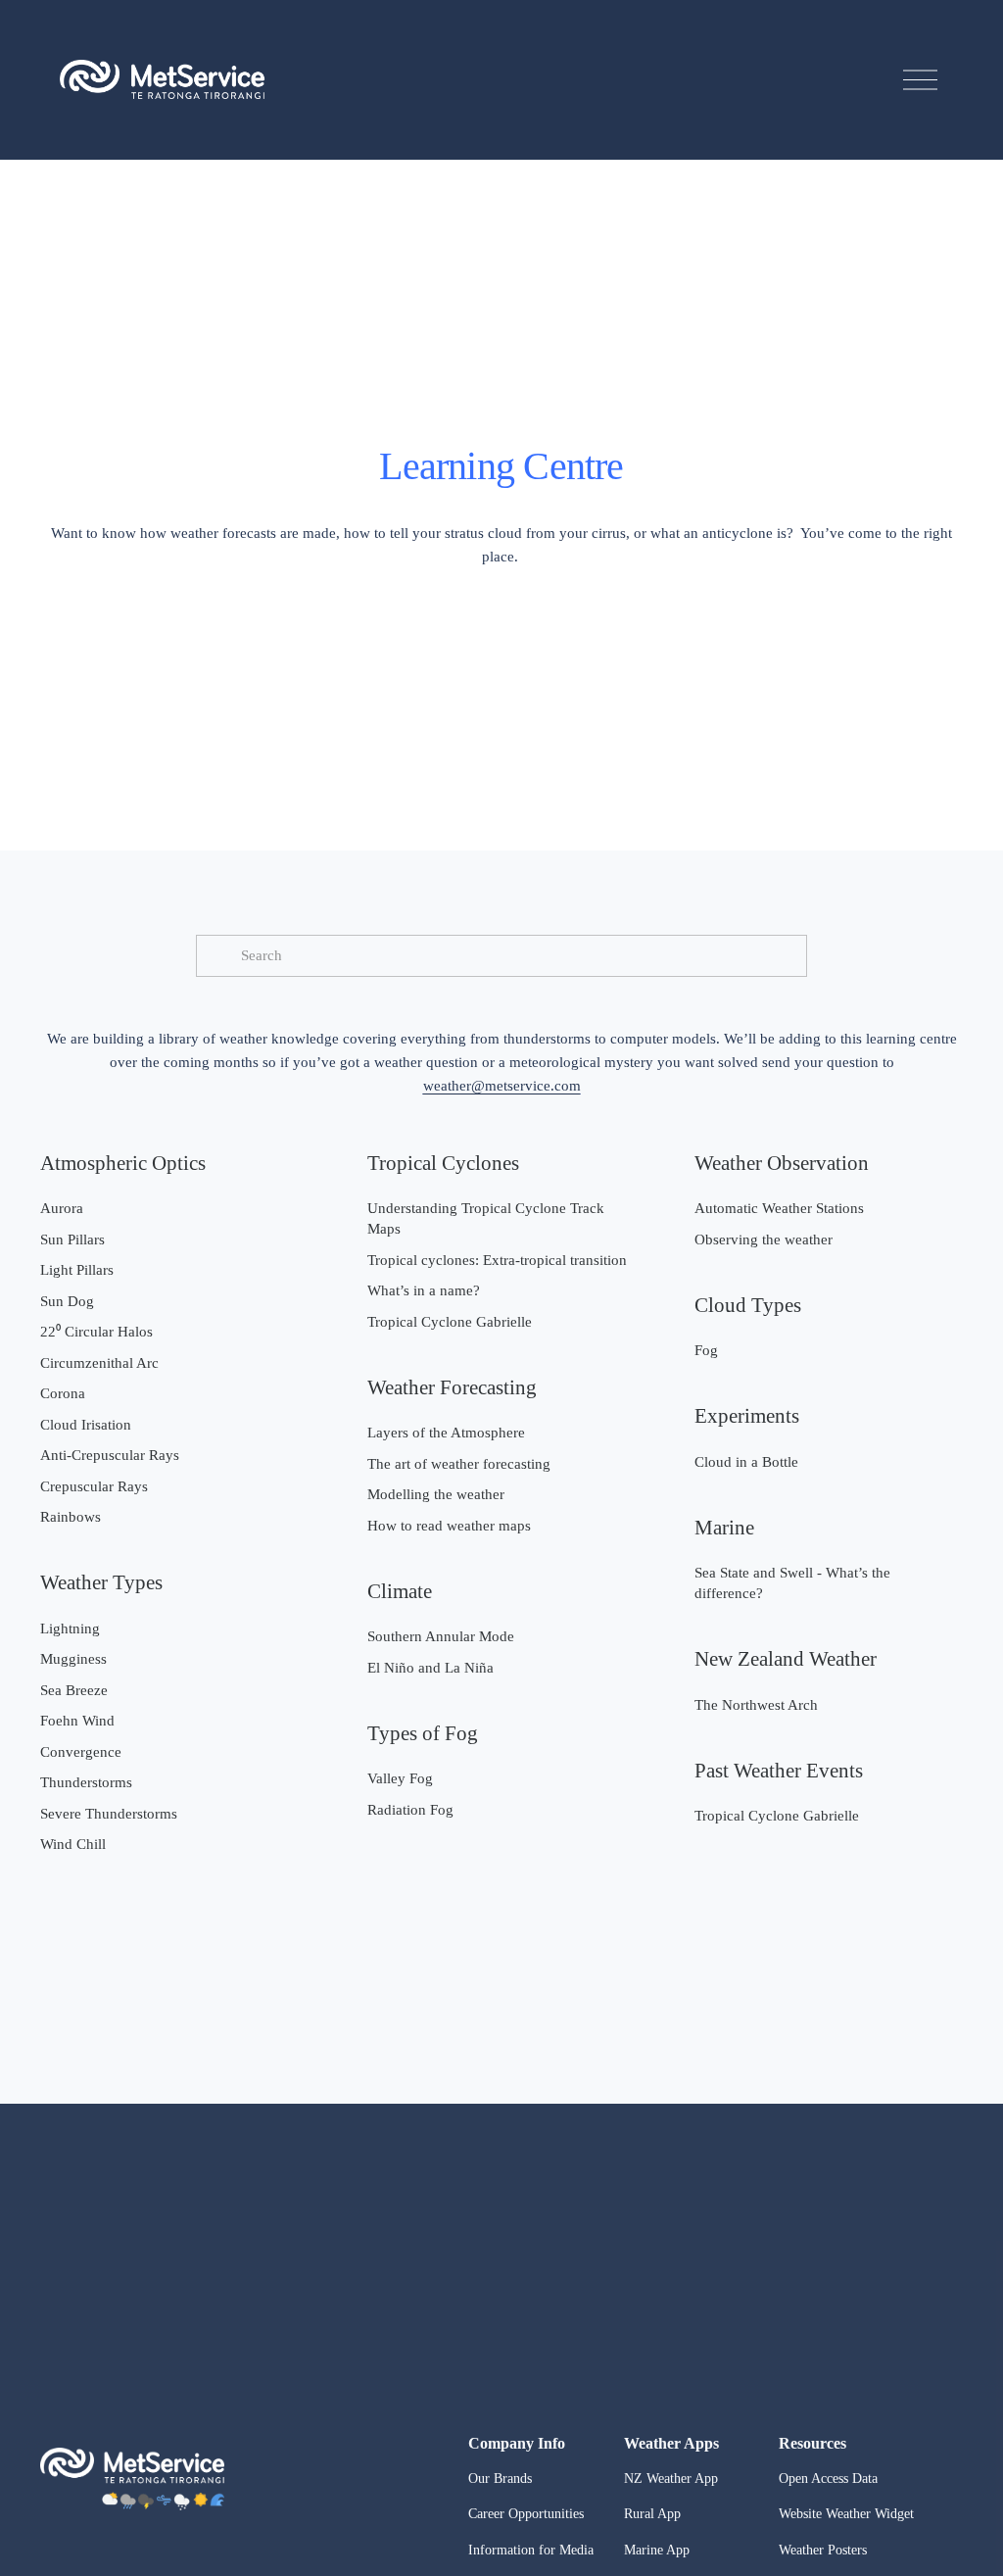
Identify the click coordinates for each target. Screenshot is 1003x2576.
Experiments (747, 1416)
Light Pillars (77, 1270)
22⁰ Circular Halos (96, 1332)
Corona (63, 1393)
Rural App (652, 2514)
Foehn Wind (77, 1721)
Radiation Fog (410, 1810)
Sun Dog (67, 1301)
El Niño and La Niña (430, 1668)
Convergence (81, 1752)
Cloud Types (748, 1305)
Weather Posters (823, 2550)
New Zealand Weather (786, 1659)
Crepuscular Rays (94, 1486)
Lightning (70, 1628)
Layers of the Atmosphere (446, 1433)
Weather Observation (782, 1163)
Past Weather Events (779, 1771)
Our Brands (500, 2479)
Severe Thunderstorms (109, 1814)
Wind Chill (73, 1844)
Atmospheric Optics (123, 1163)
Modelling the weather (436, 1494)
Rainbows (71, 1517)
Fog (706, 1350)
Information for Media (531, 2550)
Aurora (62, 1208)
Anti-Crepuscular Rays (110, 1455)
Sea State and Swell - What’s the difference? (792, 1583)
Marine (724, 1528)
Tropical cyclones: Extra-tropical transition (497, 1260)
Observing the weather (764, 1239)
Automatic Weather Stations (779, 1208)
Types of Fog (423, 1733)
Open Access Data (828, 2479)
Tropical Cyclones (443, 1163)
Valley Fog (400, 1778)
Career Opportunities (526, 2514)
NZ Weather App (671, 2479)
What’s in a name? (424, 1290)
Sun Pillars (72, 1239)
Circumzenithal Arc (99, 1363)
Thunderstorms (86, 1782)
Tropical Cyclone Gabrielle (450, 1322)
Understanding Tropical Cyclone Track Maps (486, 1218)
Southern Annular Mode (441, 1636)
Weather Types (101, 1582)
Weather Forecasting (452, 1387)
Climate (400, 1591)
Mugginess (73, 1659)
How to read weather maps (449, 1526)
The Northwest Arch (756, 1705)
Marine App (657, 2550)
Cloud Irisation (86, 1425)
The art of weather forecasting (459, 1464)
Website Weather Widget (846, 2514)
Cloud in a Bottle (746, 1462)
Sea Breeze (74, 1690)
